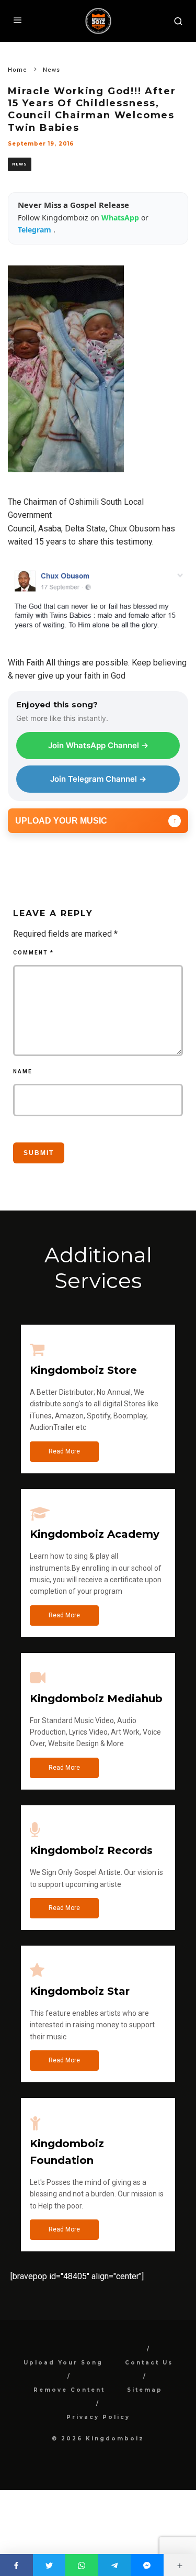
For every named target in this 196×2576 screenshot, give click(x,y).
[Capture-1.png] (98, 641)
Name (23, 1072)
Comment (33, 953)
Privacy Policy (98, 2417)
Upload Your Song (63, 2363)
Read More (64, 1451)
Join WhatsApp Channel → (98, 745)
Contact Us (149, 2363)
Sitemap (145, 2390)
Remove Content (69, 2390)
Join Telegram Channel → (98, 779)
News (20, 164)
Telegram (36, 230)
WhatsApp (121, 218)
